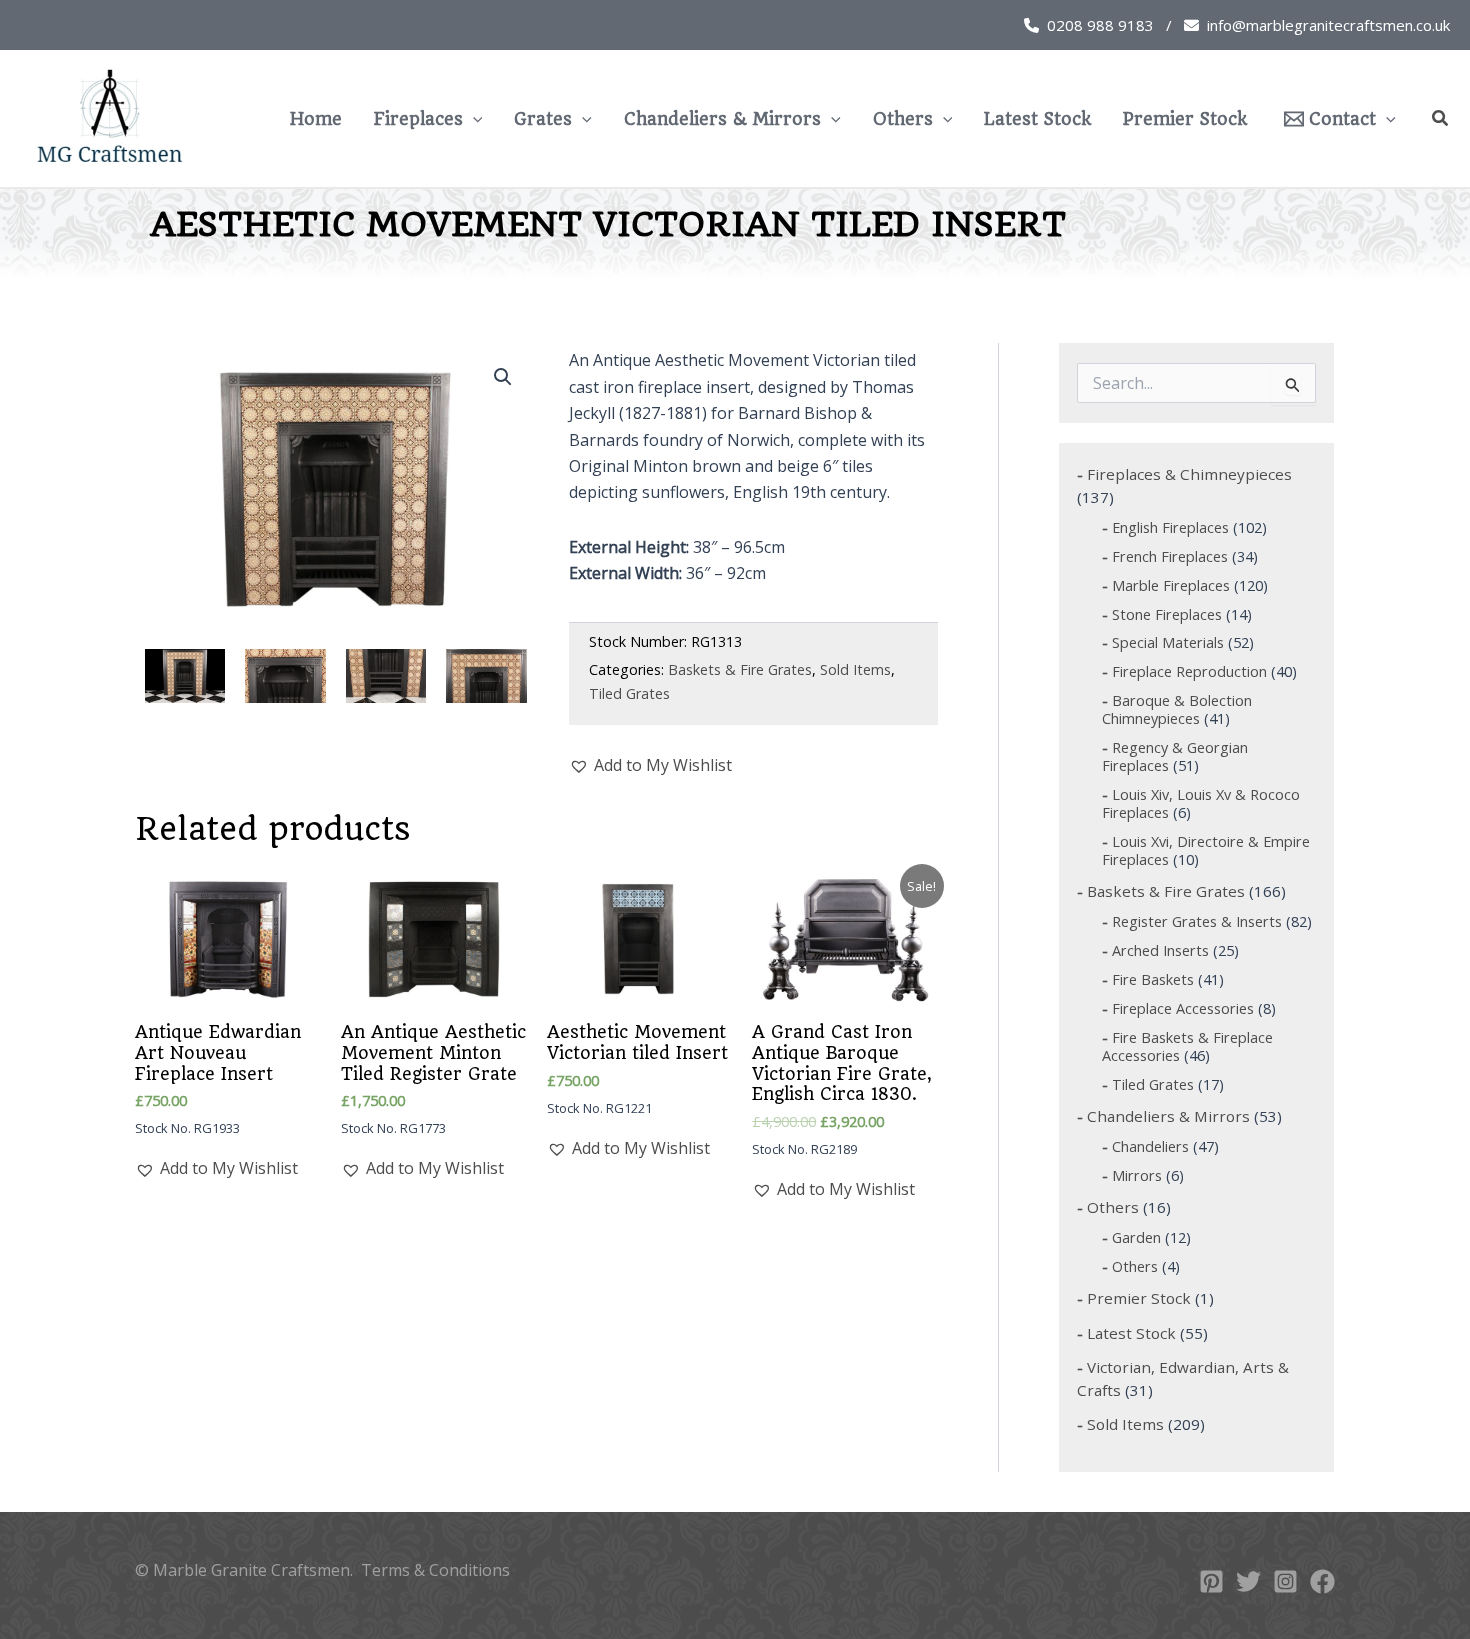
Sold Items (855, 669)
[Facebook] (1322, 1581)
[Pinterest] (1211, 1581)
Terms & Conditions (435, 1570)
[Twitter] (1248, 1581)
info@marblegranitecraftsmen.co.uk (1328, 25)
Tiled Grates (629, 693)
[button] (473, 119)
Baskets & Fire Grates (740, 669)
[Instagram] (1285, 1581)
